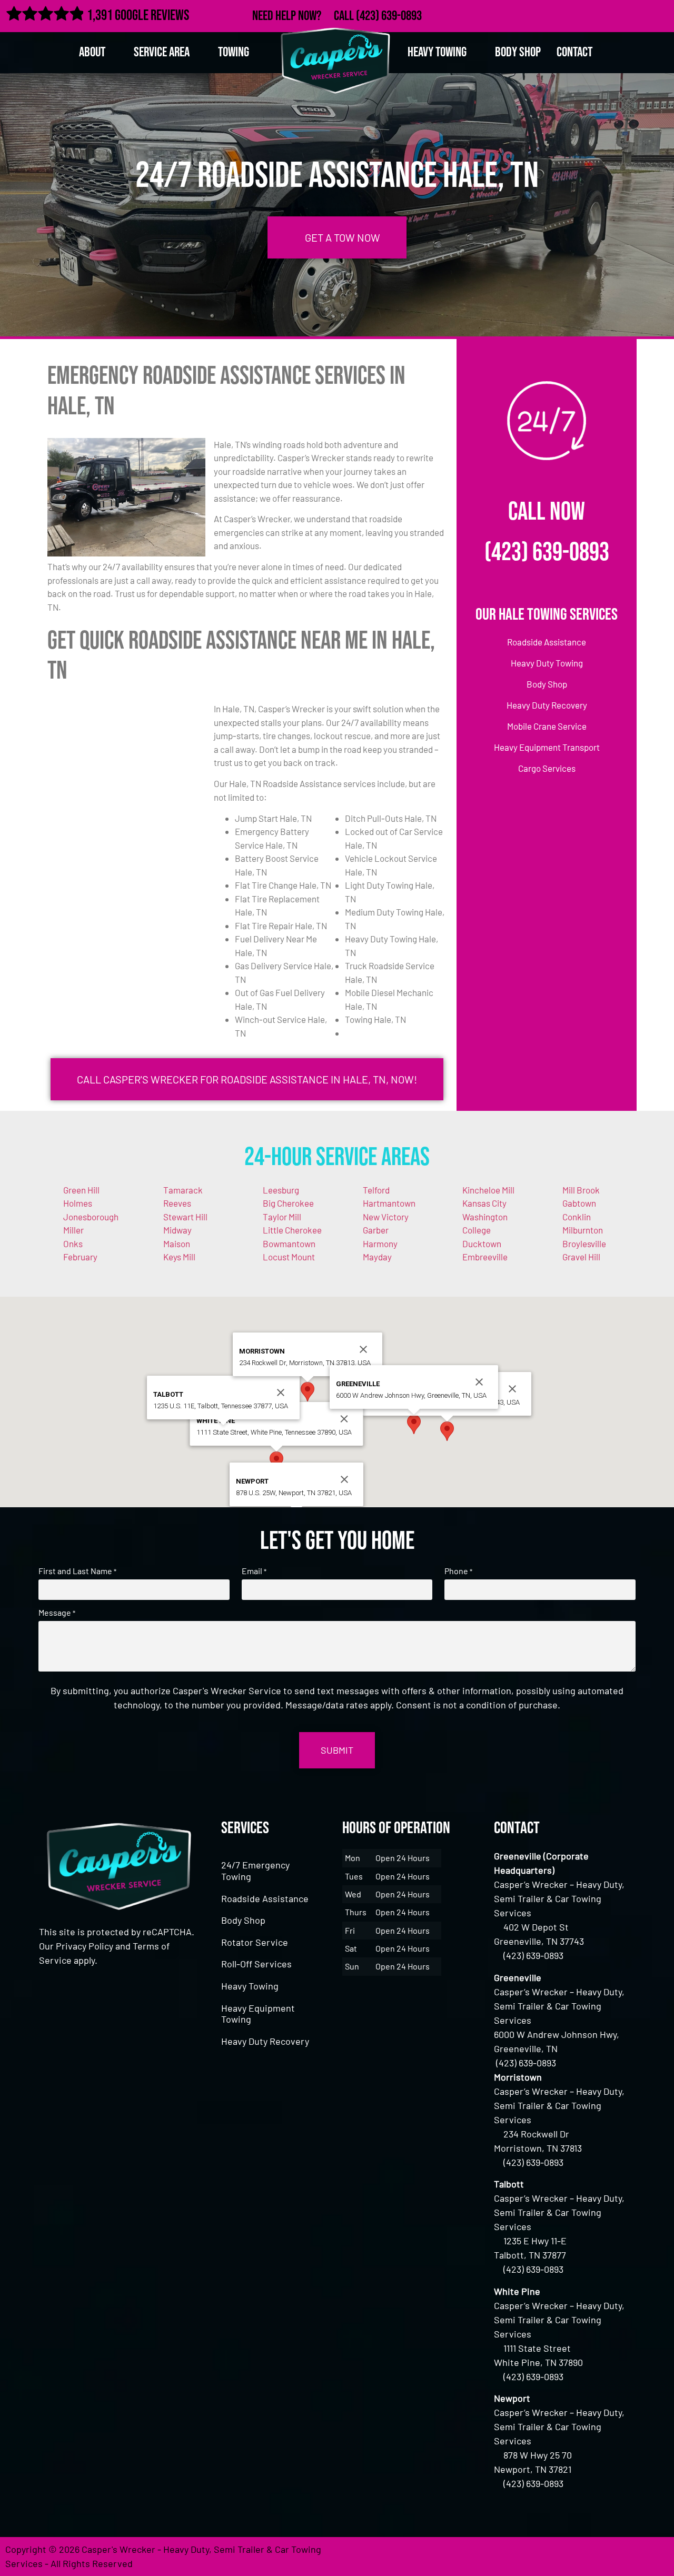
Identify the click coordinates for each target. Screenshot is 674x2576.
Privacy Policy (85, 1946)
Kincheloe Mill (488, 1190)
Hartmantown (389, 1203)
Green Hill (81, 1190)
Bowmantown (289, 1244)
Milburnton (583, 1230)
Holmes (78, 1203)
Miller (73, 1230)
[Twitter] (614, 14)
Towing (234, 52)
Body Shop (518, 52)
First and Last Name (77, 1571)
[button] (447, 1431)
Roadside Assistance (265, 1898)
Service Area (162, 52)
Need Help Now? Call (304, 16)
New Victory (386, 1217)
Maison (177, 1244)
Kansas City (484, 1203)
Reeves (177, 1203)
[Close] (512, 1389)
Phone (458, 1571)
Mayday (377, 1257)
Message (57, 1613)
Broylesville (584, 1244)
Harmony (380, 1244)
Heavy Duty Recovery (265, 2041)
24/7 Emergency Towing (255, 1871)
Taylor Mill (282, 1217)
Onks (73, 1244)
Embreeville (485, 1257)
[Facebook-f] (591, 14)
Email (254, 1571)
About (92, 52)
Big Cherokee (288, 1203)
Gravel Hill (581, 1257)
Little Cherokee (292, 1230)
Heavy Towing (250, 1986)
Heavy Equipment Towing (258, 2014)
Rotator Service (255, 1942)
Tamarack (183, 1190)
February (80, 1257)
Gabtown (579, 1203)
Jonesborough (91, 1217)
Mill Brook (581, 1190)
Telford (376, 1190)
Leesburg (281, 1190)
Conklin (577, 1217)
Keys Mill (179, 1257)
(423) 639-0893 (389, 16)
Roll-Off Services (256, 1964)
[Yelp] (660, 14)
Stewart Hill (185, 1217)
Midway (177, 1230)
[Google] (637, 14)
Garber (376, 1230)
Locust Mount (289, 1257)
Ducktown (482, 1244)
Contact (574, 52)
